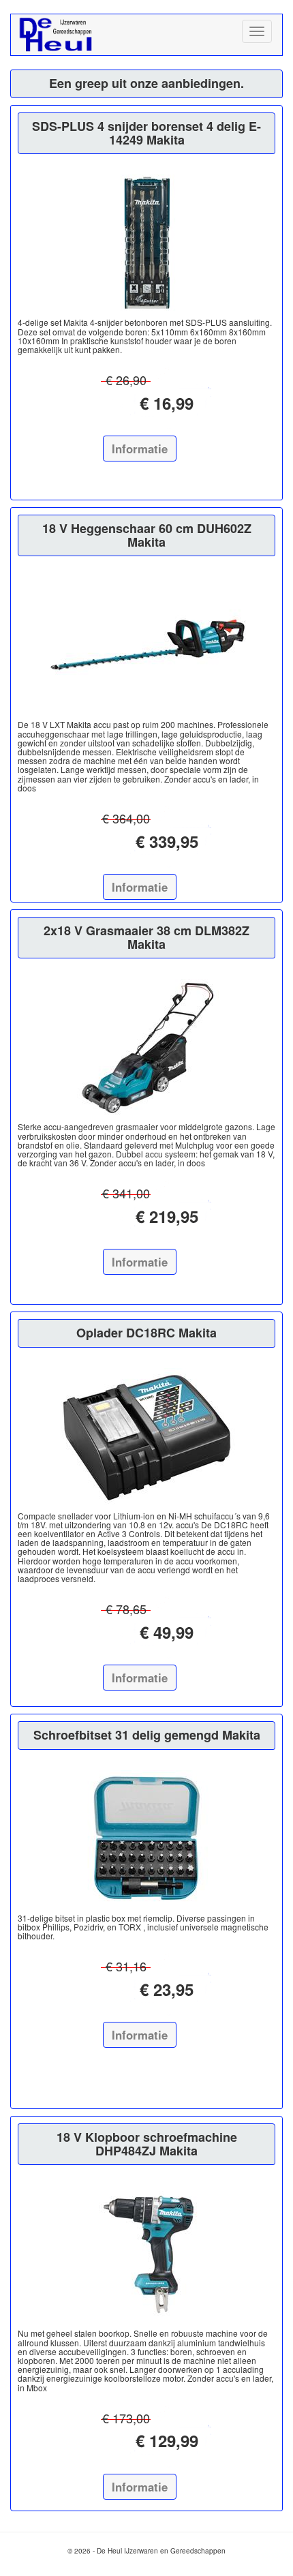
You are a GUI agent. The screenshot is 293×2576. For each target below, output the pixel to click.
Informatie (140, 449)
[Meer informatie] (146, 243)
